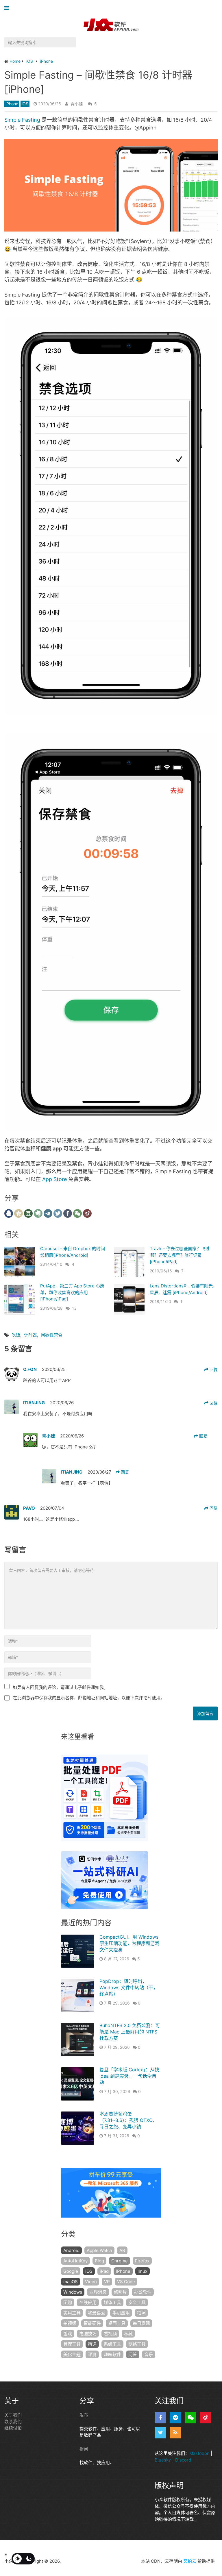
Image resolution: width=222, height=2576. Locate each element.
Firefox (142, 2261)
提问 (84, 2449)
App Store (54, 1179)
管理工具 (72, 2344)
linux (143, 2271)
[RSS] (175, 2433)
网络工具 (137, 2344)
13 (74, 1308)
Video (91, 2282)
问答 (133, 2354)
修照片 (120, 2292)
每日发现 (141, 2323)
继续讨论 (13, 2428)
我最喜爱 (97, 2313)
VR (107, 2282)
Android (71, 2250)
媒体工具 (112, 2302)
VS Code (126, 2282)
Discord (183, 2460)
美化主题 (72, 2354)
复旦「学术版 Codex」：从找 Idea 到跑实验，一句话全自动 (129, 2076)
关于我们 (13, 2415)
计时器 (30, 1335)
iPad (104, 2271)
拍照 (141, 2313)
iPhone (12, 104)
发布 (84, 2415)
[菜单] (8, 8)
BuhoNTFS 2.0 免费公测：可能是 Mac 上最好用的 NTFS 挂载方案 (130, 2032)
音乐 (149, 2354)
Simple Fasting (22, 120)
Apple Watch (99, 2250)
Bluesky (163, 2460)
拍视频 (70, 2323)
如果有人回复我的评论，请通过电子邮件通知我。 (60, 1687)
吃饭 (16, 1335)
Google (71, 2271)
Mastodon (199, 2453)
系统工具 (112, 2344)
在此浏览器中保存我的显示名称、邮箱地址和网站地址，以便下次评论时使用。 (89, 1698)
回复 (213, 1369)
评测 (92, 2354)
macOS (71, 2282)
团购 (68, 2302)
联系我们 (13, 2422)
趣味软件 (112, 2354)
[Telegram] (175, 2418)
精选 (92, 2344)
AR (122, 2250)
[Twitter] (160, 2433)
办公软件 (143, 2292)
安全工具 (137, 2302)
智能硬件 (92, 2323)
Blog (99, 2261)
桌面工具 (117, 2323)
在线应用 (88, 2302)
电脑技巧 (88, 2334)
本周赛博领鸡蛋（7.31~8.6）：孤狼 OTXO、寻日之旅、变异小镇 (128, 2120)
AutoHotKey (75, 2261)
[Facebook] (160, 2418)
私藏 (128, 2334)
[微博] (206, 2418)
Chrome (120, 2261)
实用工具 (72, 2313)
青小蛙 (77, 104)
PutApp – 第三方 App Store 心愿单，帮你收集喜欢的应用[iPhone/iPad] (72, 1292)
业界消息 (98, 2292)
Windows (73, 2292)
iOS (25, 104)
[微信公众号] (190, 2418)
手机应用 (121, 2313)
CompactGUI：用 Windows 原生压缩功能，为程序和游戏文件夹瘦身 (129, 1943)
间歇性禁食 (52, 1335)
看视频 (110, 2334)
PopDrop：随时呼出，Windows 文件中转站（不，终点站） (129, 1988)
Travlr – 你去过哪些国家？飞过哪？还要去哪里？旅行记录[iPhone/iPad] (180, 1255)
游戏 (68, 2334)
